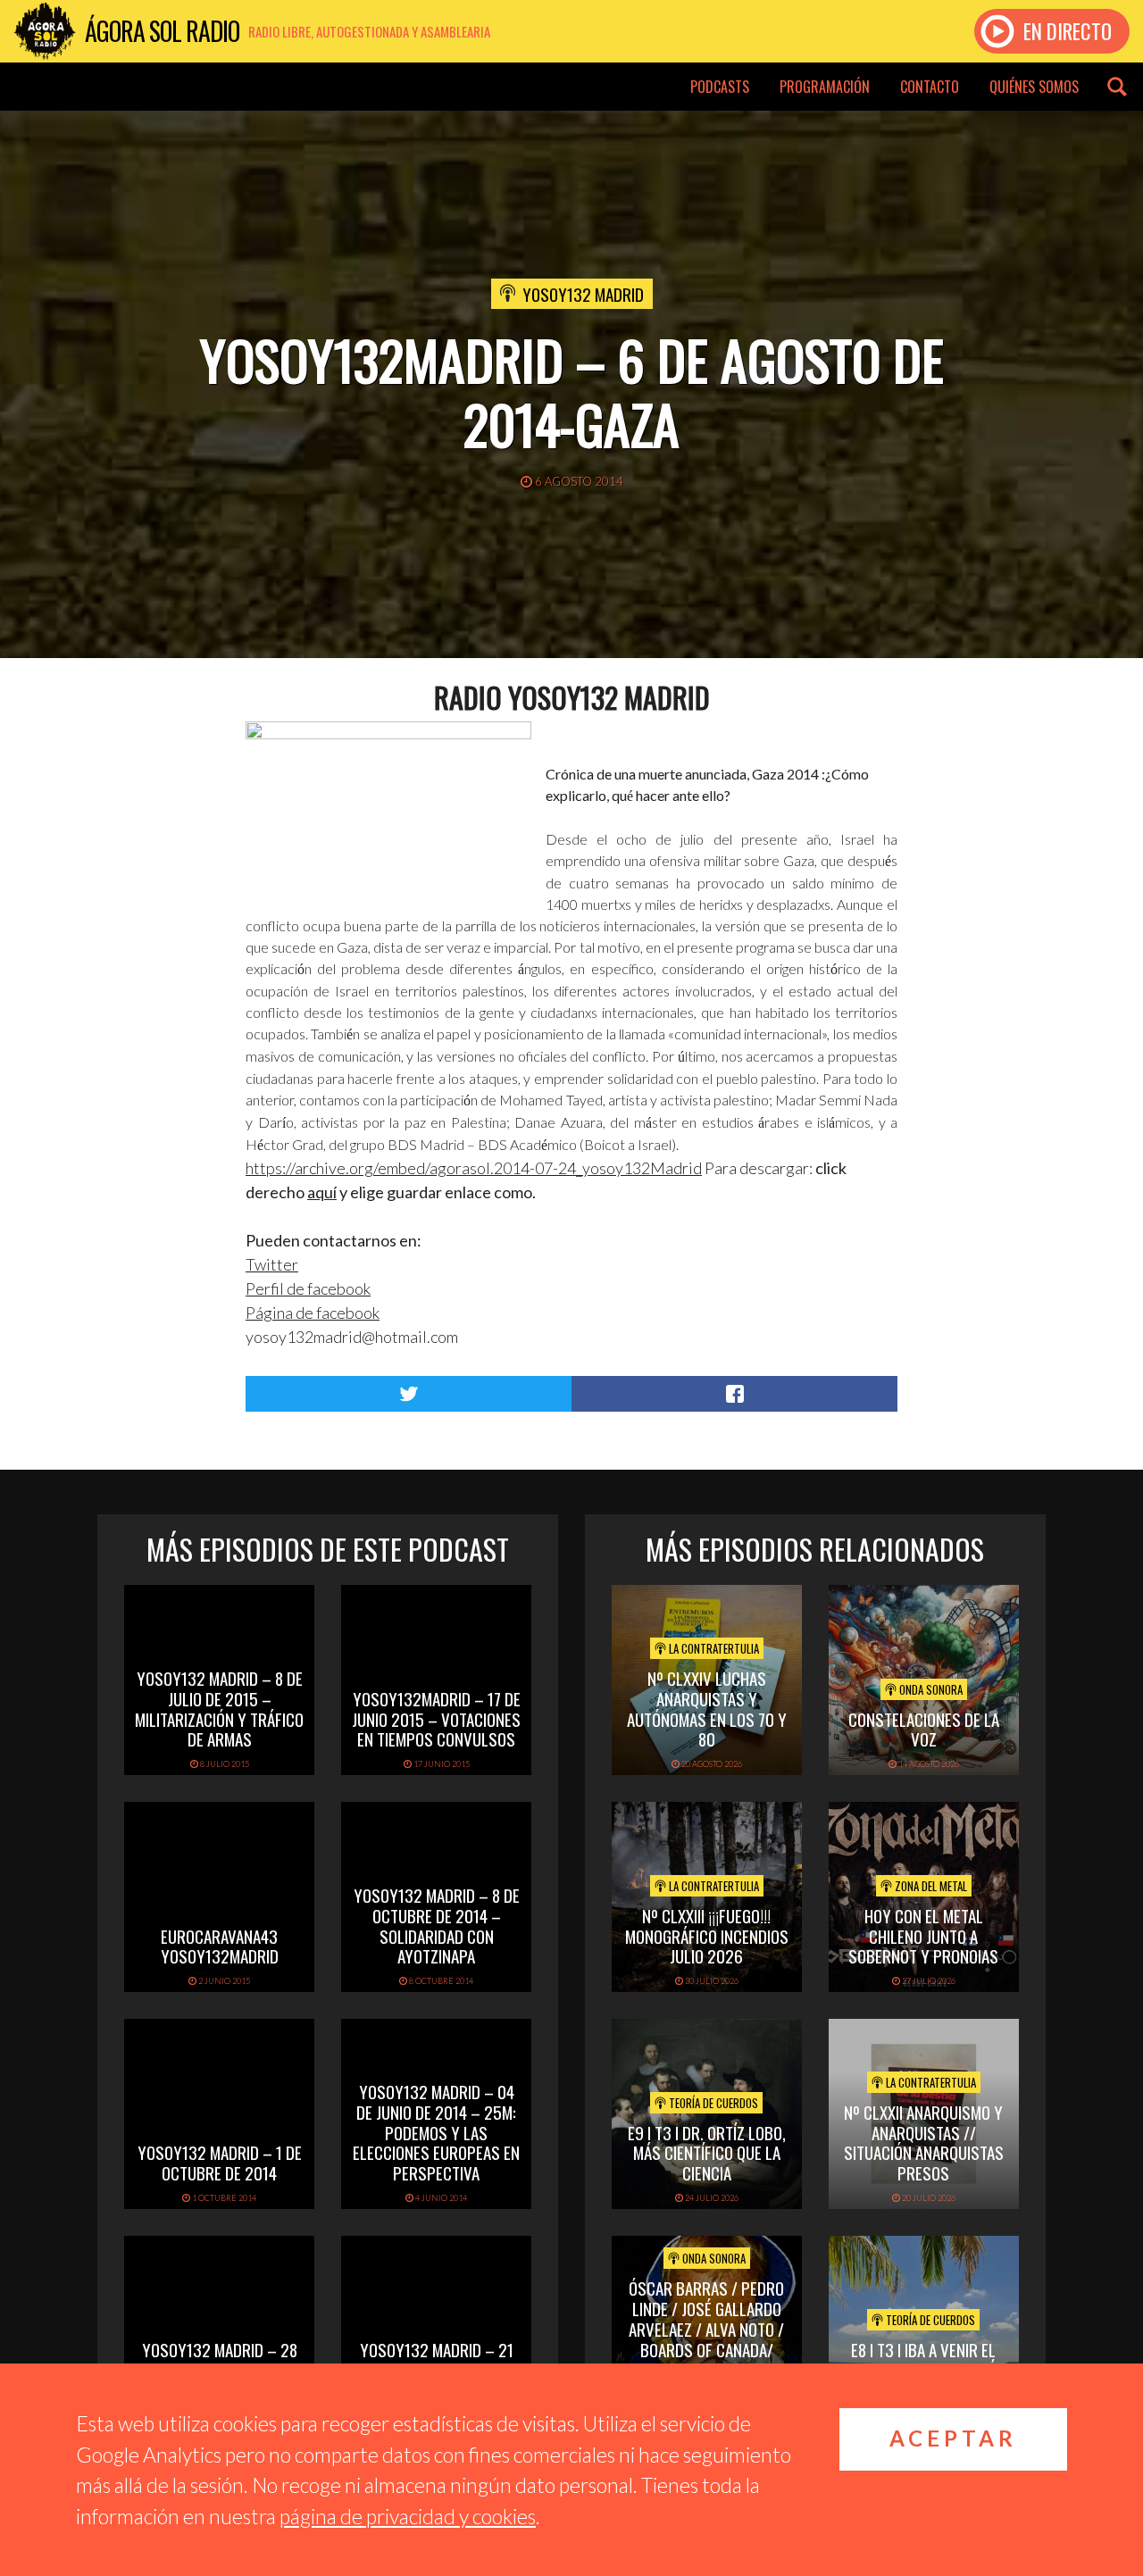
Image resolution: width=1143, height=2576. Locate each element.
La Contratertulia (713, 1648)
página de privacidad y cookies (408, 2516)
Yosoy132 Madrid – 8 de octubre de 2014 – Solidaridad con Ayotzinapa (437, 1925)
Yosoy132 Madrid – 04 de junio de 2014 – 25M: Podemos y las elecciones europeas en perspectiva (436, 2132)
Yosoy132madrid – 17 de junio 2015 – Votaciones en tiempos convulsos (436, 1719)
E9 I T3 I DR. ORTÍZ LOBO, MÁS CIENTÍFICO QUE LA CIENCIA (707, 2153)
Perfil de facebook (308, 1288)
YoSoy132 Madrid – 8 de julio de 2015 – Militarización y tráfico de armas (219, 1708)
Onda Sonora (930, 1689)
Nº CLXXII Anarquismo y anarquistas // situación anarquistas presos (924, 2142)
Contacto (930, 87)
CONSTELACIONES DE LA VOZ (924, 1729)
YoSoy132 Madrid (583, 294)
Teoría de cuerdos (712, 2103)
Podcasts (720, 87)
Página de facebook (313, 1313)
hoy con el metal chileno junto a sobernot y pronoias (923, 1936)
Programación (825, 87)
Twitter (272, 1264)
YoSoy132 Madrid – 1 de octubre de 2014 (220, 2162)
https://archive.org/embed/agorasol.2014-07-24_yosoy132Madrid (474, 1168)
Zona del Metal (930, 1886)
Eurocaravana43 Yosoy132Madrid (220, 1946)
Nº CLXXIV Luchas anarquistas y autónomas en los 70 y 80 (707, 1708)
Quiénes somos (1034, 87)
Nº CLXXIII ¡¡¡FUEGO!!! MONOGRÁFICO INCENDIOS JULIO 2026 (707, 1936)
